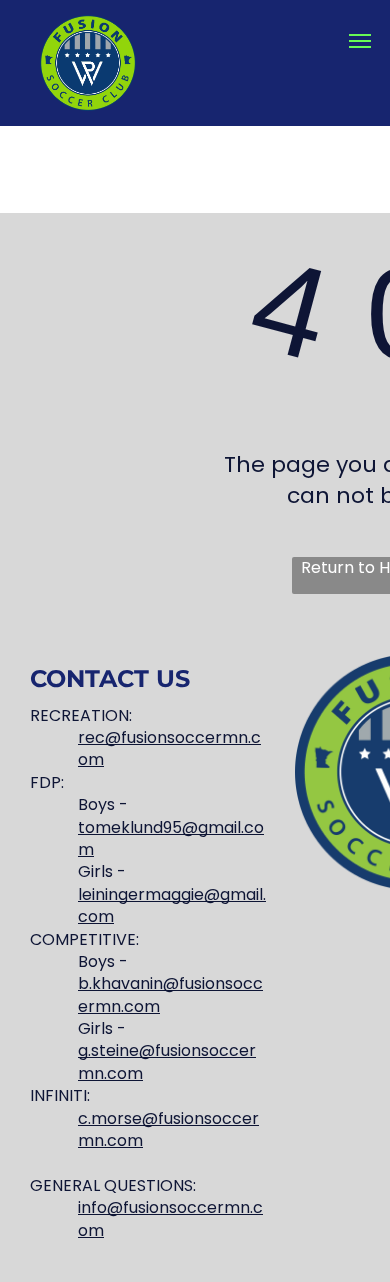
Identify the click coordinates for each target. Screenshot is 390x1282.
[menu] (360, 41)
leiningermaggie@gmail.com (172, 905)
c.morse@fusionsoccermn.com (168, 1129)
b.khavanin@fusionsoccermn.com (170, 994)
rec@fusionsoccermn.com (169, 748)
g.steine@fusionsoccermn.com (167, 1061)
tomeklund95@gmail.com (171, 838)
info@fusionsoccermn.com (170, 1218)
